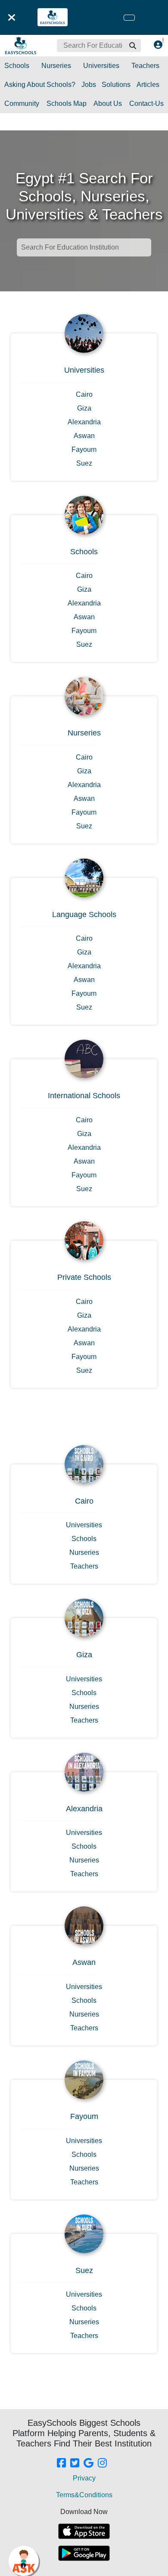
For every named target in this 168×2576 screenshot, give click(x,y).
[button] (132, 46)
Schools (84, 552)
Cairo (84, 394)
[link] (61, 2464)
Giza (84, 408)
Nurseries (84, 733)
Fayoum (84, 449)
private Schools (84, 1277)
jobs (89, 85)
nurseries (56, 66)
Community (22, 103)
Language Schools (84, 914)
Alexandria (84, 422)
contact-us (146, 103)
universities (101, 66)
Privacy (84, 2478)
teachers (145, 66)
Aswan (84, 436)
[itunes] (84, 2531)
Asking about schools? (40, 85)
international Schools (84, 1096)
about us (108, 103)
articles (148, 85)
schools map (67, 103)
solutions (116, 85)
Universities (84, 370)
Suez (84, 463)
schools (17, 66)
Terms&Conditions (84, 2495)
